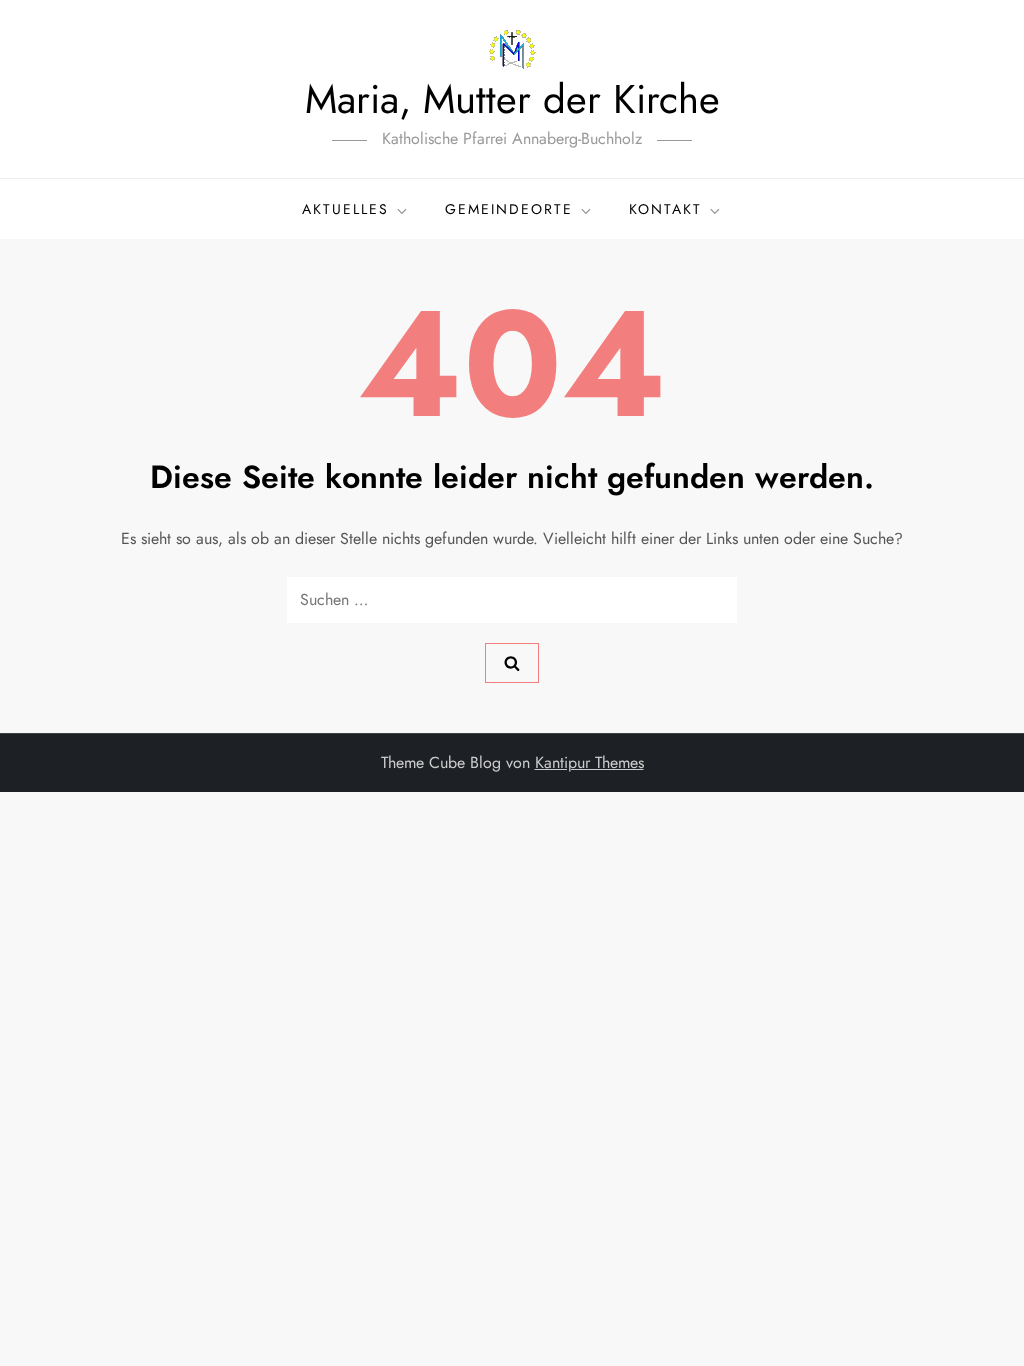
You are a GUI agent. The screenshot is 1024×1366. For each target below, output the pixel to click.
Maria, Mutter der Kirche (512, 99)
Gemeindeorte (509, 209)
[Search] (512, 663)
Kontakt (665, 209)
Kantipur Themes (589, 762)
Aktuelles (345, 209)
